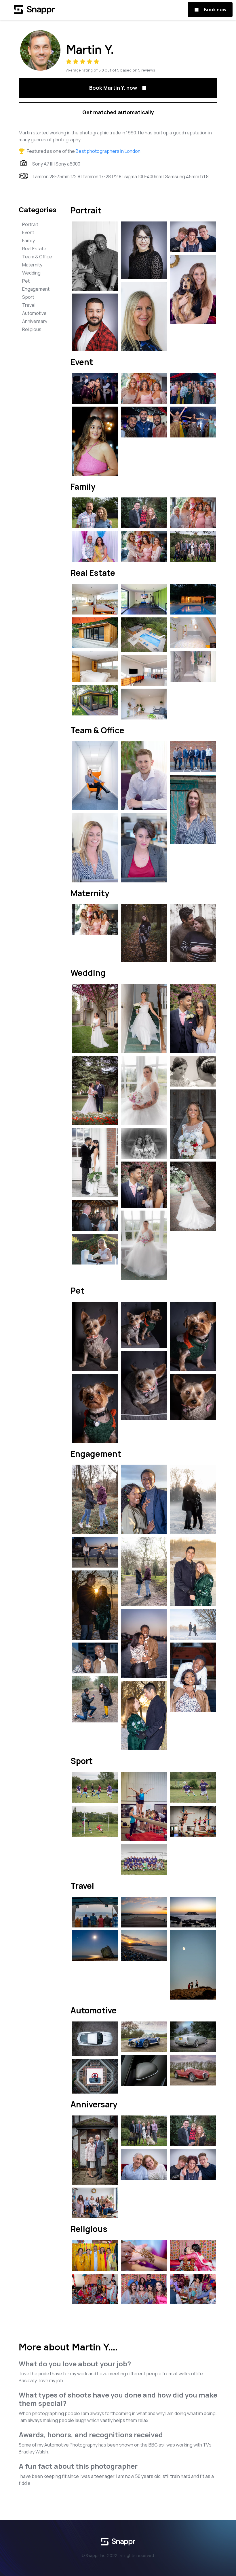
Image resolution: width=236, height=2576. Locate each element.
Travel (29, 305)
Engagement (36, 289)
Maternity (32, 265)
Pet (26, 281)
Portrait (30, 224)
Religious (32, 329)
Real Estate (34, 249)
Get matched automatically (118, 112)
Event (28, 232)
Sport (28, 297)
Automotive (34, 313)
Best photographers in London (108, 151)
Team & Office (37, 257)
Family (28, 240)
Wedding (31, 273)
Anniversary (35, 321)
